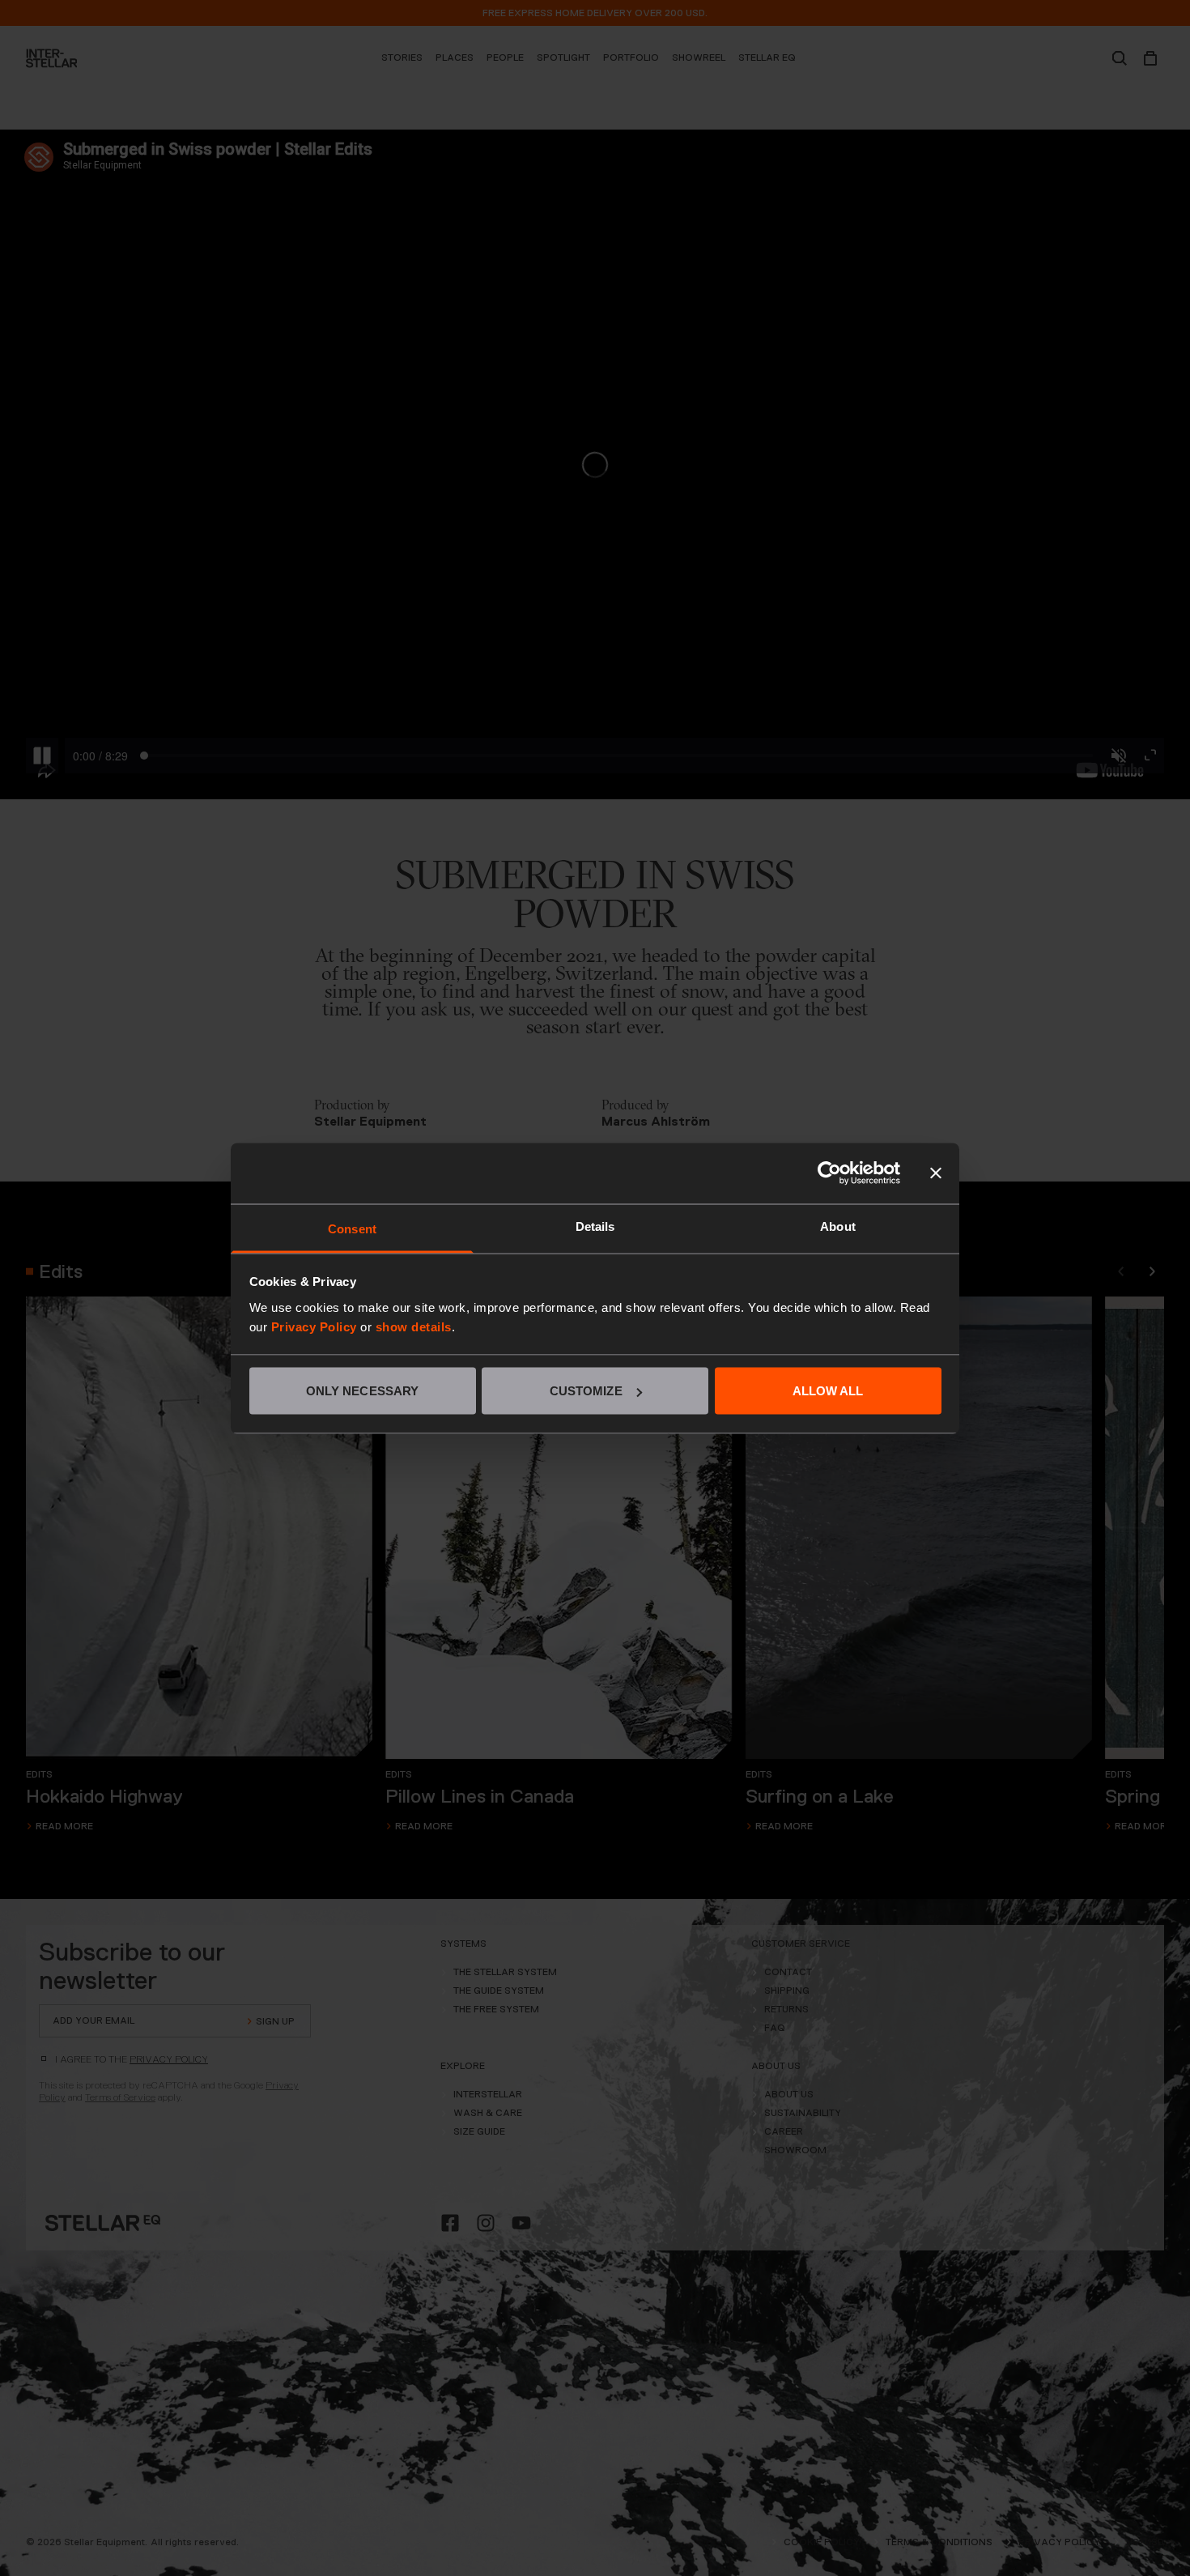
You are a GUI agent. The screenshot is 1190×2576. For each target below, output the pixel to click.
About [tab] (838, 1226)
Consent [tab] (352, 1228)
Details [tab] (595, 1226)
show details (414, 1326)
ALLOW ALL (828, 1391)
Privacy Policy (314, 1326)
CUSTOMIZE (586, 1391)
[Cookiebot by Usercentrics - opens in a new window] (829, 1173)
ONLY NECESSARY (362, 1391)
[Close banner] (936, 1173)
